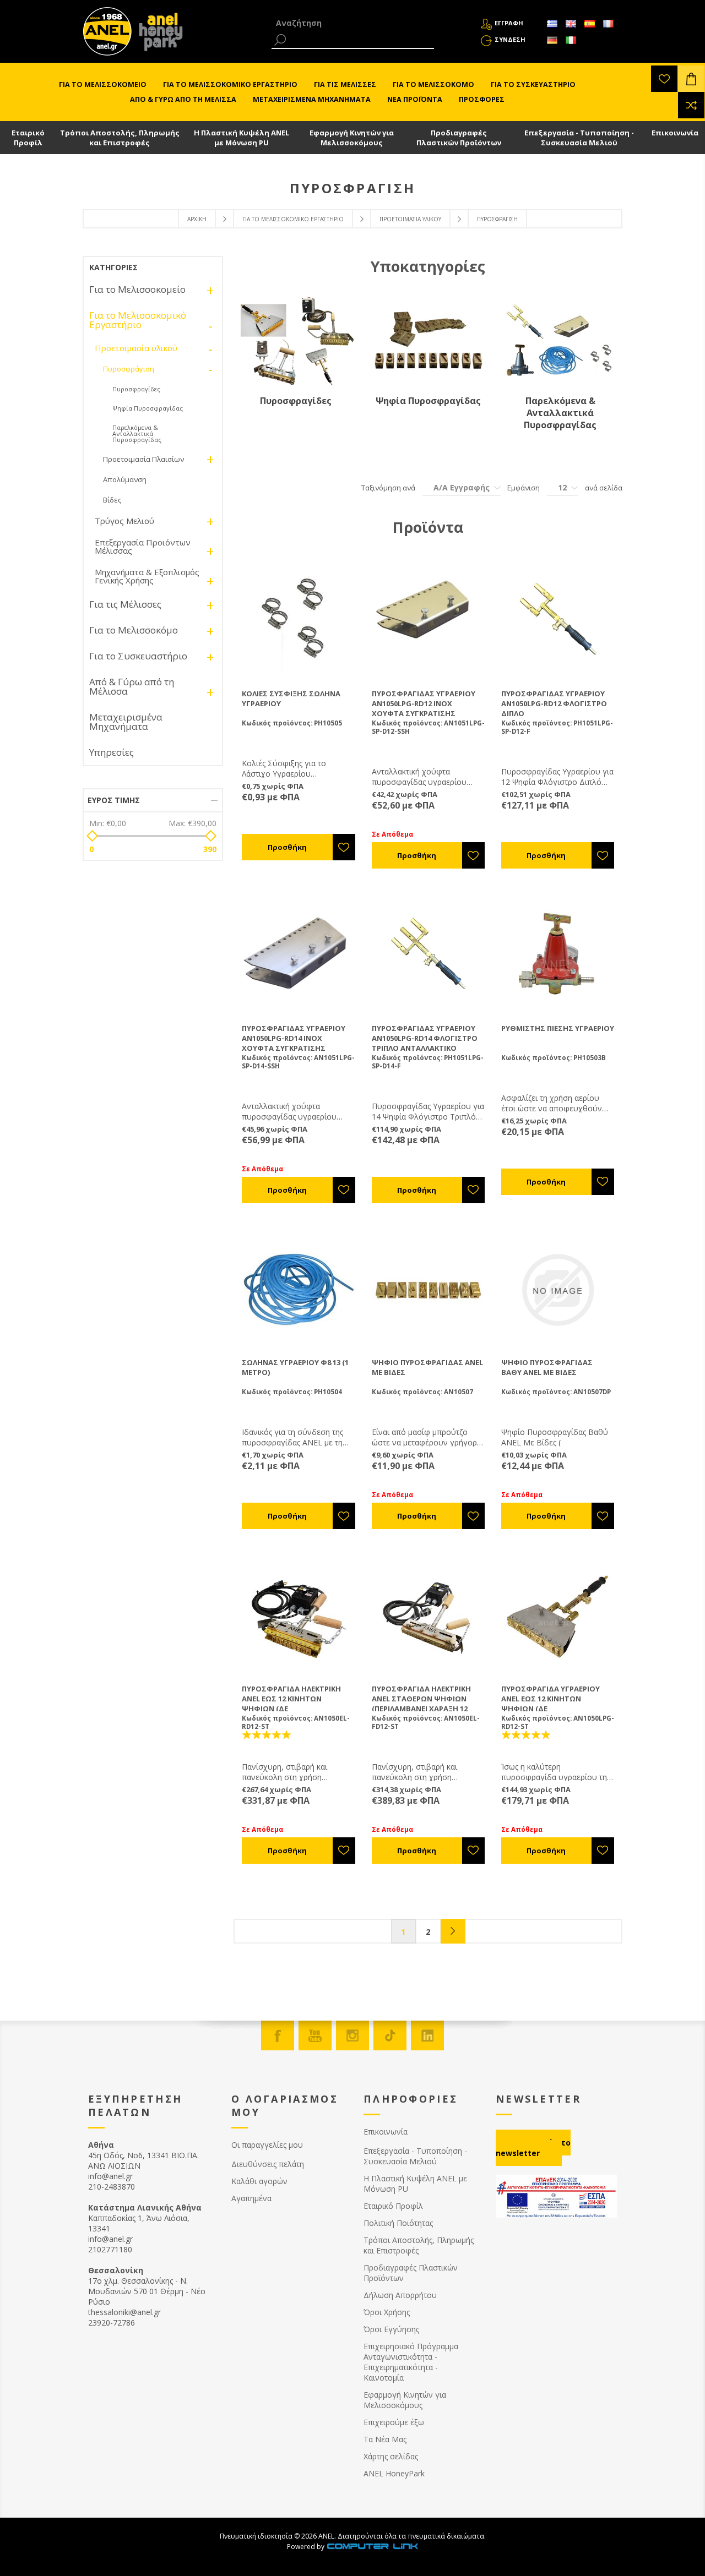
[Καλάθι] (691, 79)
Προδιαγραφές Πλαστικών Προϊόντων (459, 138)
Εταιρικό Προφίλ (28, 138)
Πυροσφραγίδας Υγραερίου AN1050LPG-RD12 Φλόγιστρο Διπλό (554, 703)
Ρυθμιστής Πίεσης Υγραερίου (558, 1028)
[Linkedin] (427, 2035)
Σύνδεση (510, 39)
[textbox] (353, 23)
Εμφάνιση (524, 488)
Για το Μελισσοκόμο (134, 630)
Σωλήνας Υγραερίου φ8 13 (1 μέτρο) (295, 1367)
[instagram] (352, 2035)
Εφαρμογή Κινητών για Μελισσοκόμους (352, 138)
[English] (571, 24)
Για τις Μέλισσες (125, 604)
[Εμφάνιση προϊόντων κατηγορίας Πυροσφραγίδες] (296, 341)
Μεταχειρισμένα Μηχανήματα (126, 722)
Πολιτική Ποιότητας (398, 2223)
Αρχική (197, 219)
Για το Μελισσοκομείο (137, 289)
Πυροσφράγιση (129, 369)
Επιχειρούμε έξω (394, 2422)
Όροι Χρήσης (387, 2312)
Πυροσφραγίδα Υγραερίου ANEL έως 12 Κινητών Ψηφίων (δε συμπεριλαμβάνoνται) (551, 1704)
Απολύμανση (125, 479)
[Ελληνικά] (552, 24)
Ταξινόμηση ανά (388, 488)
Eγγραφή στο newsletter (533, 2148)
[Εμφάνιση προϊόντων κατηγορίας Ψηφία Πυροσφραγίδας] (428, 341)
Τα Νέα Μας (385, 2439)
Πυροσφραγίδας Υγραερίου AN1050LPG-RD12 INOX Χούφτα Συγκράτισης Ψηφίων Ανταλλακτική (424, 708)
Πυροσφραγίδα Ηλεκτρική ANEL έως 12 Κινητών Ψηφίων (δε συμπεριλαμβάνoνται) (291, 1704)
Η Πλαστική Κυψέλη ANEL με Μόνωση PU (242, 138)
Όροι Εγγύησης (391, 2329)
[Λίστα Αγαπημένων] (664, 79)
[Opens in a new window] (372, 2547)
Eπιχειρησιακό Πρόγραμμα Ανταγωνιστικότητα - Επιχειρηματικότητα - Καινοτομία (411, 2362)
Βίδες (112, 500)
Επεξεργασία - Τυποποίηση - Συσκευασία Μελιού (579, 138)
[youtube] (315, 2035)
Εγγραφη (509, 23)
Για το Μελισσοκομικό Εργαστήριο (293, 219)
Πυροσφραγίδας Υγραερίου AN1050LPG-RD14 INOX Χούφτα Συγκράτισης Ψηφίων (294, 1043)
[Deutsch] (552, 40)
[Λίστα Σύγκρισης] (691, 105)
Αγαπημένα (251, 2198)
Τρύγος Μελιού (124, 521)
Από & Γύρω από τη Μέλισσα (132, 686)
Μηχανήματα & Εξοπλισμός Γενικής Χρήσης (147, 576)
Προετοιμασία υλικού (410, 219)
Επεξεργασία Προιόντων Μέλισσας (143, 546)
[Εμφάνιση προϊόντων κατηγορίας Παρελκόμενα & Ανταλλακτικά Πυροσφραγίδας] (560, 341)
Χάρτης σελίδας (391, 2456)
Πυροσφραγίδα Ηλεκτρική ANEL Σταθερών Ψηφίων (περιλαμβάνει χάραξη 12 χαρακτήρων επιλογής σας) (425, 1704)
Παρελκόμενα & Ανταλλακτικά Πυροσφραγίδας (560, 413)
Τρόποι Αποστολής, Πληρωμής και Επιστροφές (120, 138)
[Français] (608, 24)
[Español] (589, 24)
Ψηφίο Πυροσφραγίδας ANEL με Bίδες (427, 1367)
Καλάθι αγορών (259, 2181)
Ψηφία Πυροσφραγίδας (428, 401)
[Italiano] (571, 40)
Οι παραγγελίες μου (267, 2145)
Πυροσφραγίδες (296, 401)
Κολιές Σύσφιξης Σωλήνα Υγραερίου (291, 698)
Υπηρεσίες (112, 752)
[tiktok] (390, 2035)
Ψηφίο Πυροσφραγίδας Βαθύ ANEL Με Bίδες (547, 1367)
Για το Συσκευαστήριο (138, 656)
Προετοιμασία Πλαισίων (143, 459)
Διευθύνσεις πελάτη (268, 2164)
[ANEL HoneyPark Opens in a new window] (158, 34)
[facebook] (278, 2035)
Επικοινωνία (675, 133)
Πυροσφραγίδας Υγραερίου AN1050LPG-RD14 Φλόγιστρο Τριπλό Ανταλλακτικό (425, 1038)
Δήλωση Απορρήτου (400, 2295)
